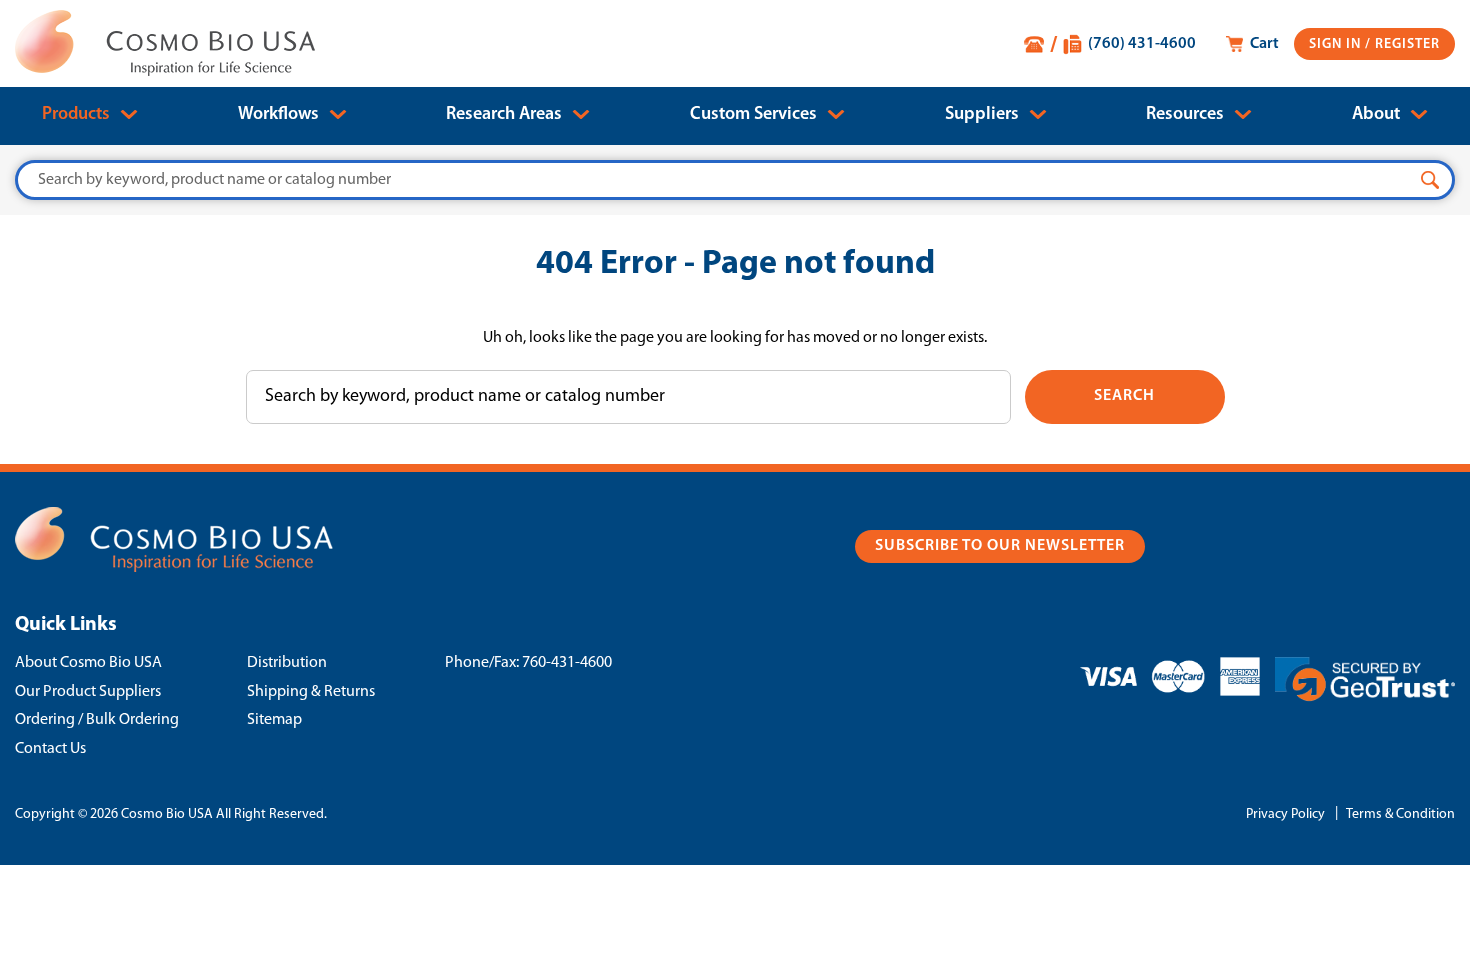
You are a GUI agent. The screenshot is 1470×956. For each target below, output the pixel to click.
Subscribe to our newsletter (1000, 546)
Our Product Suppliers (88, 692)
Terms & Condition (1400, 814)
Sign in (1337, 44)
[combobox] (735, 180)
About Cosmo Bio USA (88, 663)
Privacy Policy (1285, 814)
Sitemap (274, 720)
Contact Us (50, 749)
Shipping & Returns (311, 692)
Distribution (287, 663)
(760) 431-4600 (1142, 44)
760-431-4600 (567, 663)
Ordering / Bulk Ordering (97, 720)
